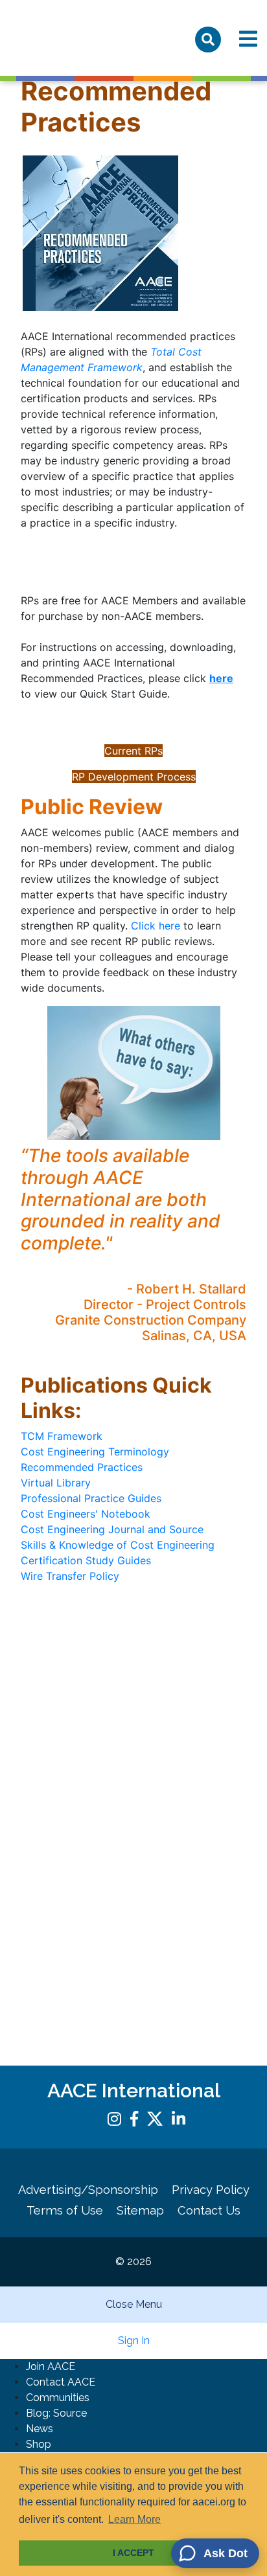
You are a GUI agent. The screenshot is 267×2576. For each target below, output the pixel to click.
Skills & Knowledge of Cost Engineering (118, 1545)
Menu (248, 39)
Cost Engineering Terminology (95, 1452)
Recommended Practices (82, 1467)
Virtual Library (56, 1483)
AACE (67, 38)
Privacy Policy (211, 2190)
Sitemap (140, 2210)
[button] (215, 2553)
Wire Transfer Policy (70, 1576)
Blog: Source (56, 2413)
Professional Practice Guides (91, 1498)
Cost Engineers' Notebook (86, 1514)
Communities (58, 2398)
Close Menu (134, 2304)
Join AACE (51, 2366)
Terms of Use (65, 2210)
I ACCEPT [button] (133, 2553)
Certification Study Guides (86, 1560)
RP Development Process (134, 777)
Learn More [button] (134, 2519)
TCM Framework (62, 1436)
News (40, 2429)
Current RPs (133, 751)
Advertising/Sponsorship (88, 2190)
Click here (156, 926)
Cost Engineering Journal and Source (112, 1529)
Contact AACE (61, 2382)
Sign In (134, 2341)
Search (208, 40)
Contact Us (209, 2210)
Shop (39, 2444)
